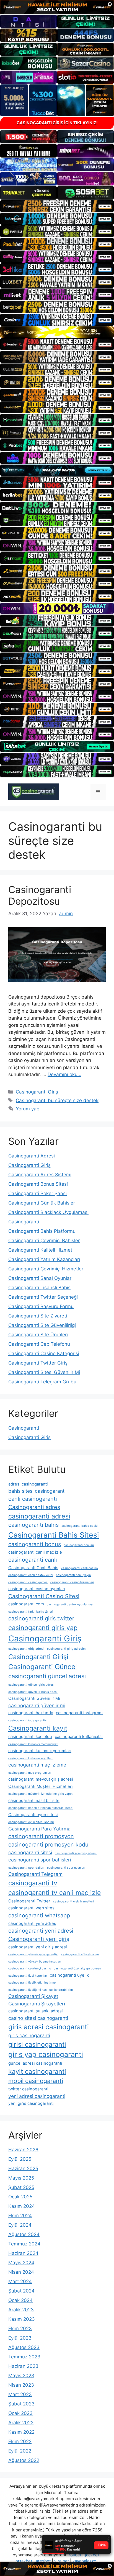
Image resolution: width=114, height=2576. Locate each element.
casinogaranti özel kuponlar (28, 1976)
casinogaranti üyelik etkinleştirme (32, 1983)
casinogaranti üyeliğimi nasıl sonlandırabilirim (41, 1990)
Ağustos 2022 (24, 2460)
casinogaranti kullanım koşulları (30, 1758)
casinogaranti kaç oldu (30, 1737)
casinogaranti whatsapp (39, 1915)
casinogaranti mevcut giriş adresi (41, 1779)
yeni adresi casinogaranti (37, 2096)
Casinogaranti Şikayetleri (37, 2004)
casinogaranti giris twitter (41, 1618)
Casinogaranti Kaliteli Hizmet (40, 1250)
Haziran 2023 (23, 2366)
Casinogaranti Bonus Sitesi (38, 1184)
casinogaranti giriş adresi (26, 1649)
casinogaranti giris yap (43, 1628)
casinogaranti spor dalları (26, 1868)
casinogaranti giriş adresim (66, 1649)
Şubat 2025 (21, 2187)
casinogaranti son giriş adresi (76, 1853)
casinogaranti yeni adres (32, 1923)
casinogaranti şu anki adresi (36, 2011)
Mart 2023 (20, 2394)
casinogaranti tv (33, 1883)
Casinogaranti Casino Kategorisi (44, 1353)
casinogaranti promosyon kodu (48, 1845)
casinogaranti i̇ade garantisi (28, 1720)
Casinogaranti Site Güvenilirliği (42, 1325)
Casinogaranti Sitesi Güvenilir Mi (44, 1372)
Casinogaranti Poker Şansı (37, 1193)
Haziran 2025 (23, 2168)
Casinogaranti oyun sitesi (33, 1815)
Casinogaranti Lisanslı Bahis (39, 1288)
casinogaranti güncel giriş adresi (31, 1685)
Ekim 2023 (20, 2329)
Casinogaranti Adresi (32, 1156)
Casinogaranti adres (34, 1507)
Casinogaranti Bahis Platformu (42, 1231)
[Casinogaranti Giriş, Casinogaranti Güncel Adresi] (34, 791)
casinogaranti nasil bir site (34, 1801)
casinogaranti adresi (39, 1516)
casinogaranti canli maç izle (35, 1552)
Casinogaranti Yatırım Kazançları (44, 1259)
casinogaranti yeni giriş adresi (38, 1947)
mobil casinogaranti (36, 2081)
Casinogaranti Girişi (38, 1657)
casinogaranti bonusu (79, 1545)
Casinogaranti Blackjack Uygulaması (48, 1212)
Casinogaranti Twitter (29, 1901)
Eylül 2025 (20, 2159)
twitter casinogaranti (28, 2089)
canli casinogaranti (33, 1499)
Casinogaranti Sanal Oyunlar (40, 1278)
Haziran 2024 (23, 2253)
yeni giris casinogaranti (31, 2103)
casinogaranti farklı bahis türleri (31, 1612)
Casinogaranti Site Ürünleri (38, 1335)
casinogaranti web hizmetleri (73, 1901)
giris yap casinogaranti (46, 2054)
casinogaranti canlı (33, 1560)
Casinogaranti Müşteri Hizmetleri (41, 1786)
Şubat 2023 (21, 2404)
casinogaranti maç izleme (37, 1765)
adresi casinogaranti (28, 1484)
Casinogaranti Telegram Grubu (42, 1382)
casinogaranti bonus (35, 1544)
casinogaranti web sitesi (32, 1908)
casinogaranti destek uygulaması (70, 1604)
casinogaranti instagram (79, 1713)
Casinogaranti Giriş (37, 1092)
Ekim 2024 (20, 2216)
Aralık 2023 (21, 2310)
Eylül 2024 (20, 2225)
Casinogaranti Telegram (35, 1874)
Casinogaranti (24, 1222)
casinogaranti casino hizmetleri (72, 1582)
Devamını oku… (64, 1074)
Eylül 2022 (20, 2451)
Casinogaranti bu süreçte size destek (57, 1100)
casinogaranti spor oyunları (66, 1868)
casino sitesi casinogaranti (38, 2018)
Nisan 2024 (21, 2272)
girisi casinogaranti (37, 2044)
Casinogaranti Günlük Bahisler (42, 1203)
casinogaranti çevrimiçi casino (30, 1968)
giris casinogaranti (29, 2035)
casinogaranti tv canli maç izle (55, 1893)
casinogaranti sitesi (30, 1852)
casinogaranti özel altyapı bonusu (77, 1968)
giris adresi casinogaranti (49, 2027)
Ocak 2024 (20, 2300)
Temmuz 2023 (24, 2357)
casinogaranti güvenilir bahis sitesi (33, 1692)
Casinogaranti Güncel (43, 1667)
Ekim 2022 (20, 2441)
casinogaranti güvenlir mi (37, 1705)
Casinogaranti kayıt (38, 1728)
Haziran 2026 (23, 2150)
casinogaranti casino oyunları (37, 1589)
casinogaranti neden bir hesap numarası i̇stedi (41, 1808)
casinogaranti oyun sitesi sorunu (31, 1822)
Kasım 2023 (22, 2319)
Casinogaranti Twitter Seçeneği (43, 1297)
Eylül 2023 (20, 2338)
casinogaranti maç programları (30, 1773)
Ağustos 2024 (24, 2234)
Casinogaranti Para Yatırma (39, 1829)
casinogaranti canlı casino (79, 1568)
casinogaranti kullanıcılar (79, 1737)
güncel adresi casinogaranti (35, 2063)
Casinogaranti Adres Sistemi (40, 1175)
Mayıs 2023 (21, 2376)
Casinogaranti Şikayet (33, 1996)
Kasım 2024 (22, 2206)
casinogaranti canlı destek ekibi (31, 1575)
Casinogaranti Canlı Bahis (33, 1568)
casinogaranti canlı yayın (73, 1575)
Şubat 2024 (21, 2291)
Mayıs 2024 (21, 2263)
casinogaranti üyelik (69, 1975)
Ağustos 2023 (24, 2347)
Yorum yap (28, 1109)
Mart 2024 (20, 2281)
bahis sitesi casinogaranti (37, 1491)
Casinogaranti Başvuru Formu (41, 1306)
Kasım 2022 (21, 2432)
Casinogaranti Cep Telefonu (39, 1344)
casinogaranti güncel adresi (47, 1676)
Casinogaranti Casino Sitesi (44, 1596)
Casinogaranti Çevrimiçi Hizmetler (46, 1269)
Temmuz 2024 (24, 2244)
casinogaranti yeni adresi (41, 1931)
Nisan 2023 (21, 2385)
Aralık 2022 (21, 2423)
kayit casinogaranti (37, 2071)
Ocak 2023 (20, 2413)
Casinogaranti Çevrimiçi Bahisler (44, 1241)
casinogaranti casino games (28, 1582)
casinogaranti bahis (33, 1525)
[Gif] (57, 332)
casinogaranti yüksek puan (80, 1954)
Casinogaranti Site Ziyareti (38, 1316)
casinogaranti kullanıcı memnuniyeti (33, 1744)
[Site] (57, 206)
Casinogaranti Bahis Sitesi (54, 1535)
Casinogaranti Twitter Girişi (38, 1363)
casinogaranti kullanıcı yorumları (40, 1751)
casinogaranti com (26, 1604)
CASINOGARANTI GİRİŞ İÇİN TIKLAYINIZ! (57, 123)
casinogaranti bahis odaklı (80, 1526)
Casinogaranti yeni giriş (39, 1939)
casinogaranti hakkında (31, 1713)
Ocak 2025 (20, 2197)
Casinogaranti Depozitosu (40, 895)
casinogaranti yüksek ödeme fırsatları (35, 1962)
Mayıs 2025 (21, 2178)
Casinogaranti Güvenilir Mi (34, 1698)
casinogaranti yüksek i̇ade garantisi (33, 1954)
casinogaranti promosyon (41, 1836)
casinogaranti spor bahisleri (40, 1860)
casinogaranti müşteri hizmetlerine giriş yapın (40, 1794)
